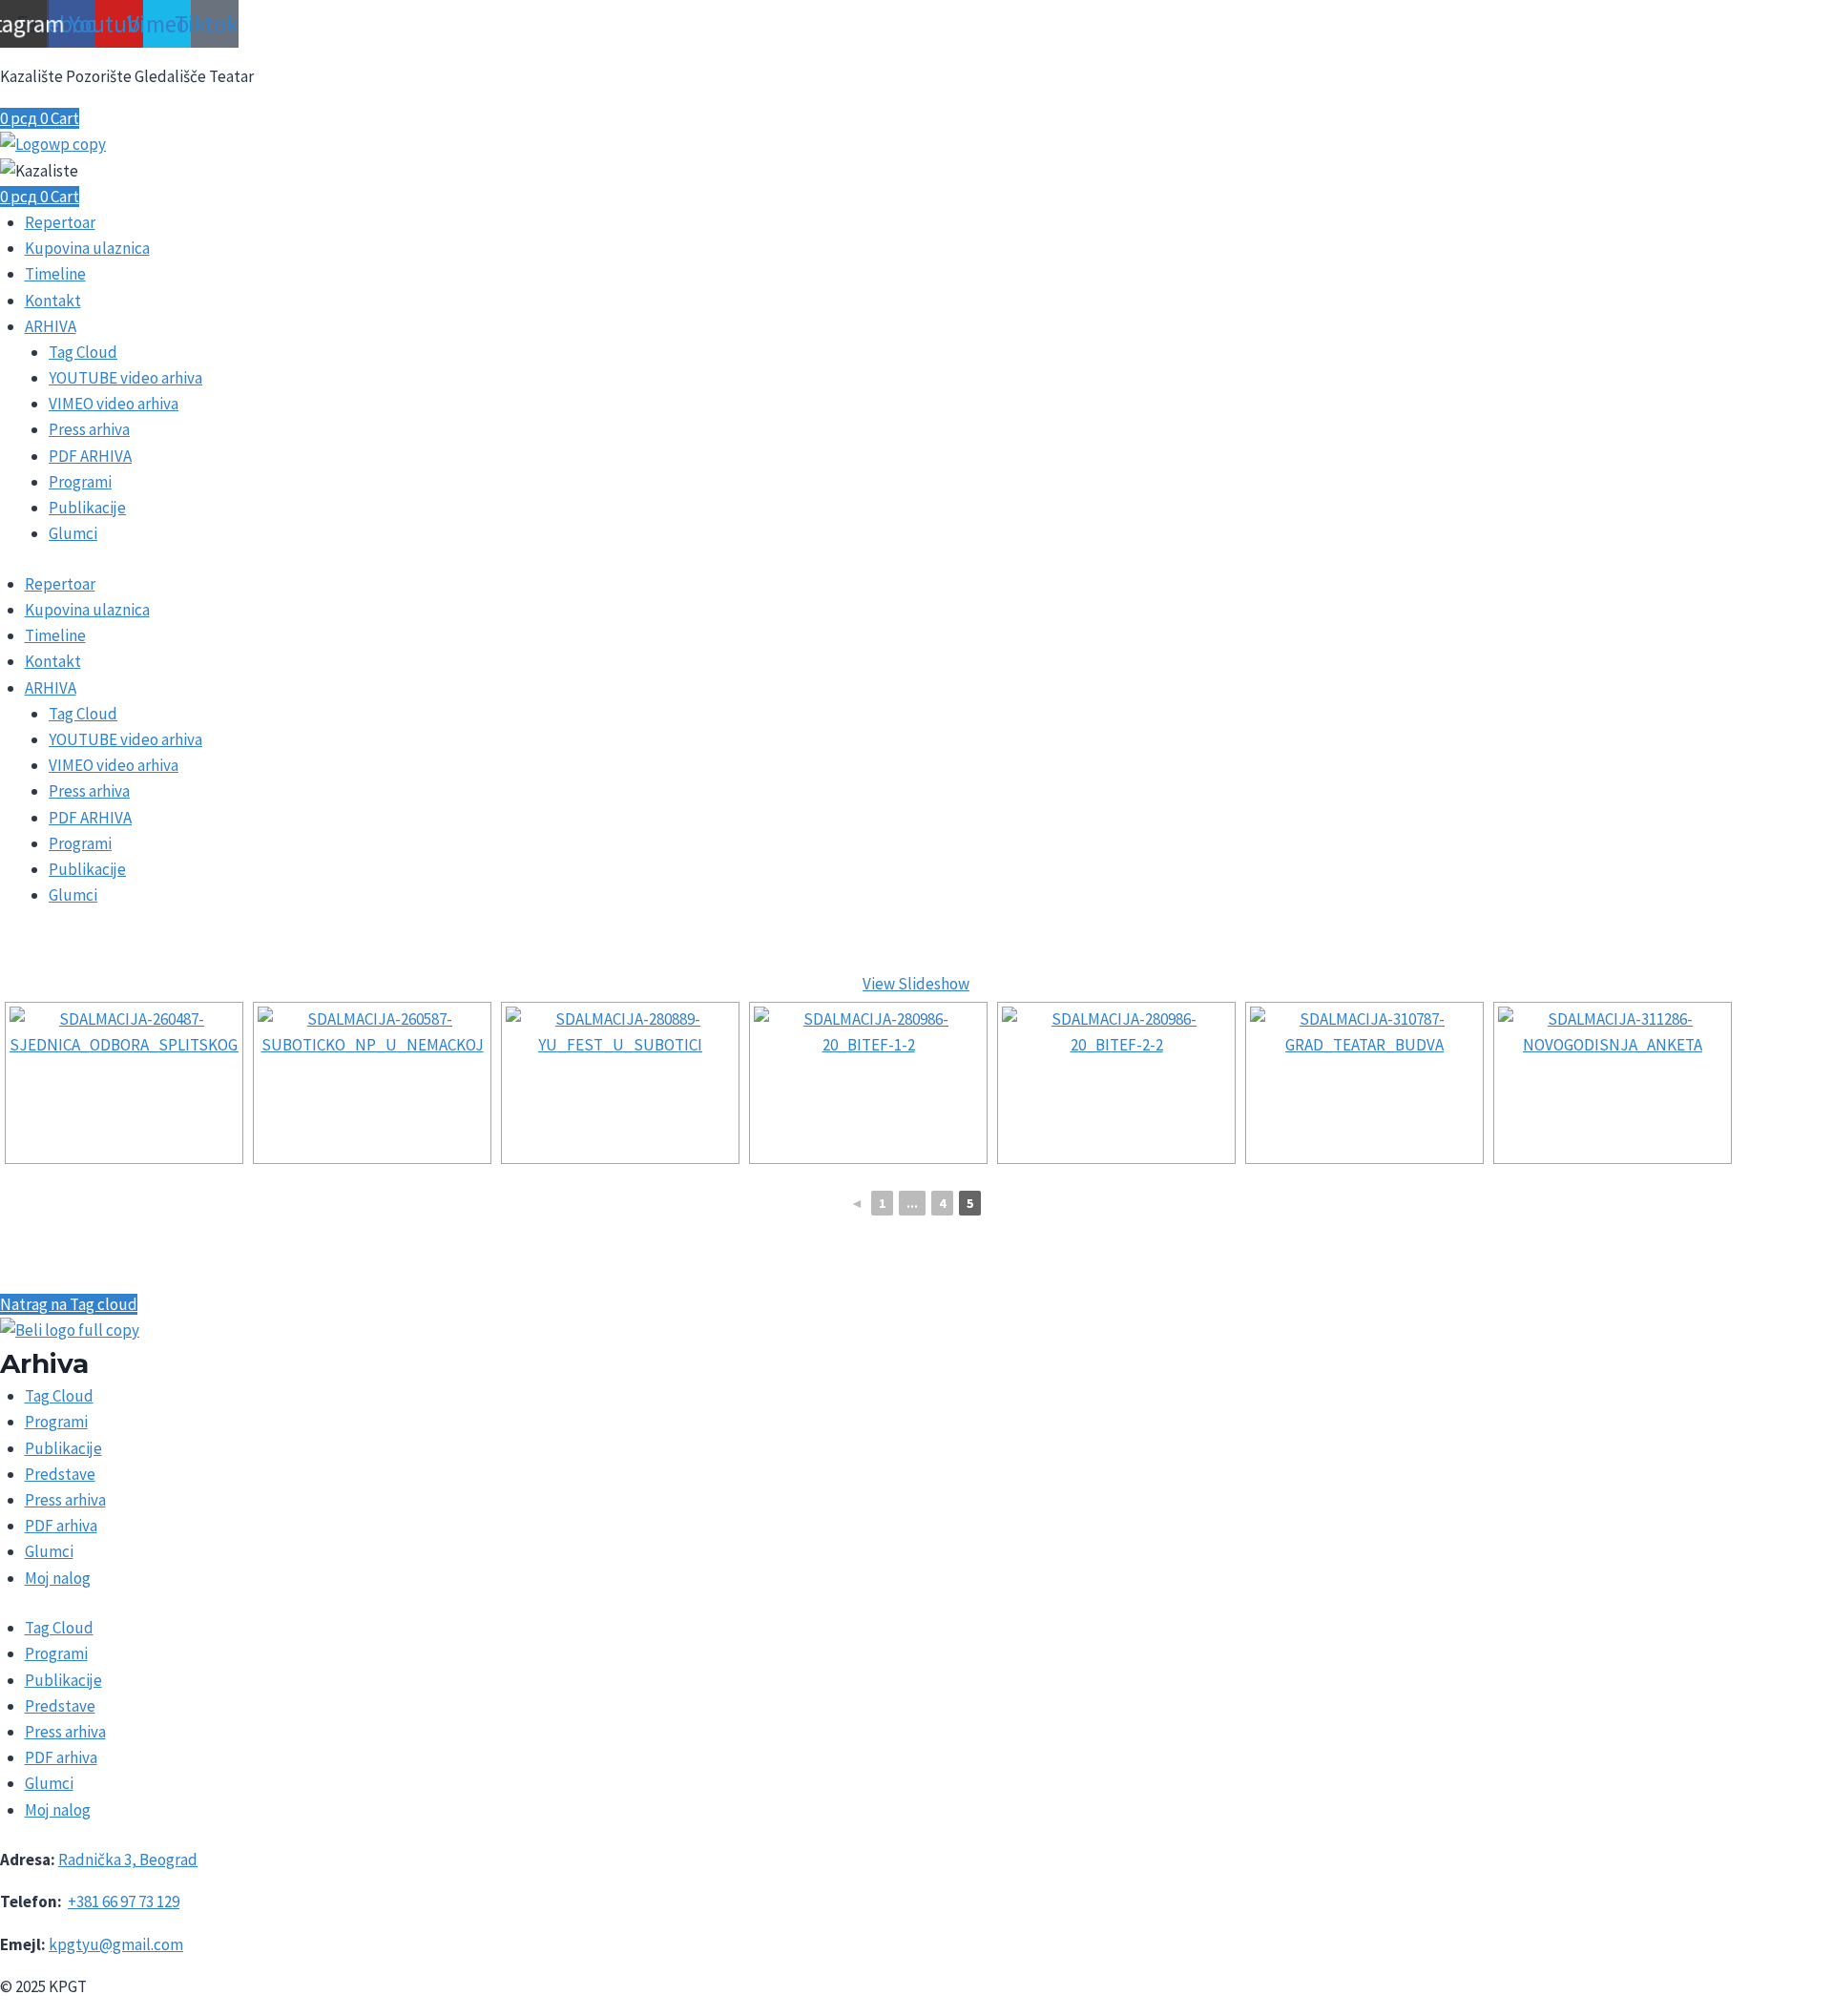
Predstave (60, 1474)
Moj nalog (58, 1578)
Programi (80, 482)
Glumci (73, 533)
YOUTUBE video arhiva (125, 378)
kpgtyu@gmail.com (116, 1944)
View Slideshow (916, 984)
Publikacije (87, 508)
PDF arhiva (61, 1526)
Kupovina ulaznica (87, 248)
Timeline (55, 274)
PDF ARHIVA (90, 456)
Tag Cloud (83, 352)
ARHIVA (51, 326)
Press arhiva (89, 429)
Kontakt (53, 301)
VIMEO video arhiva (114, 404)
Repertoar (60, 222)
